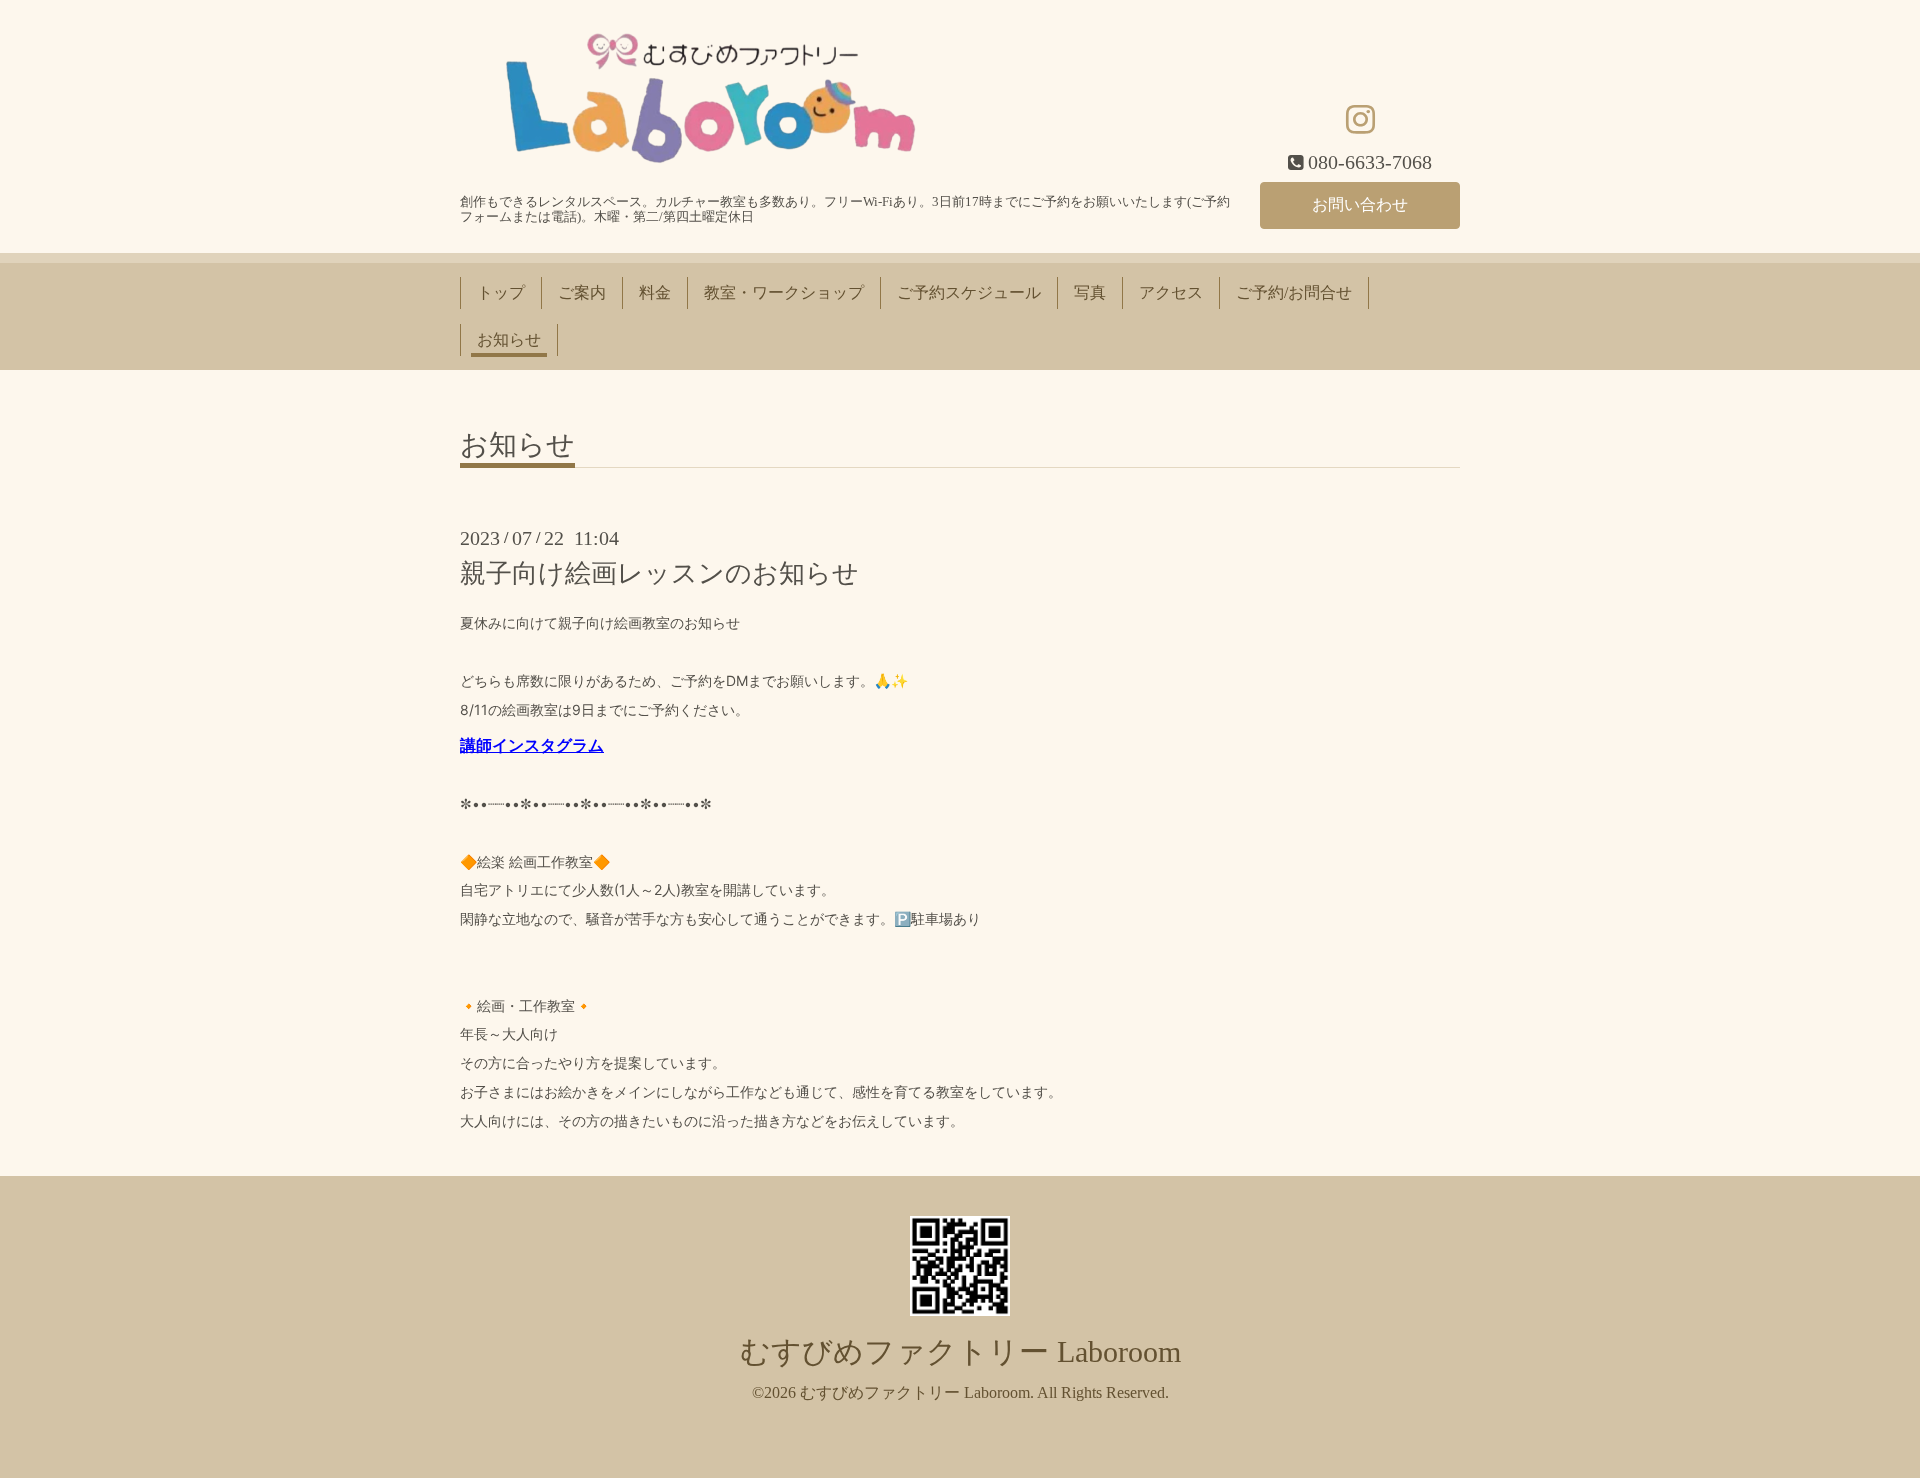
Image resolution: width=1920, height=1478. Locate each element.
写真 (1090, 292)
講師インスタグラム (532, 745)
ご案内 (582, 292)
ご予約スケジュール (969, 292)
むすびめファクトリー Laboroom (960, 1351)
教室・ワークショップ (784, 292)
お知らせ (509, 339)
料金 (655, 292)
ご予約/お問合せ (1294, 292)
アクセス (1171, 292)
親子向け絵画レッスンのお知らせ (659, 573)
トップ (501, 292)
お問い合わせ (1360, 204)
